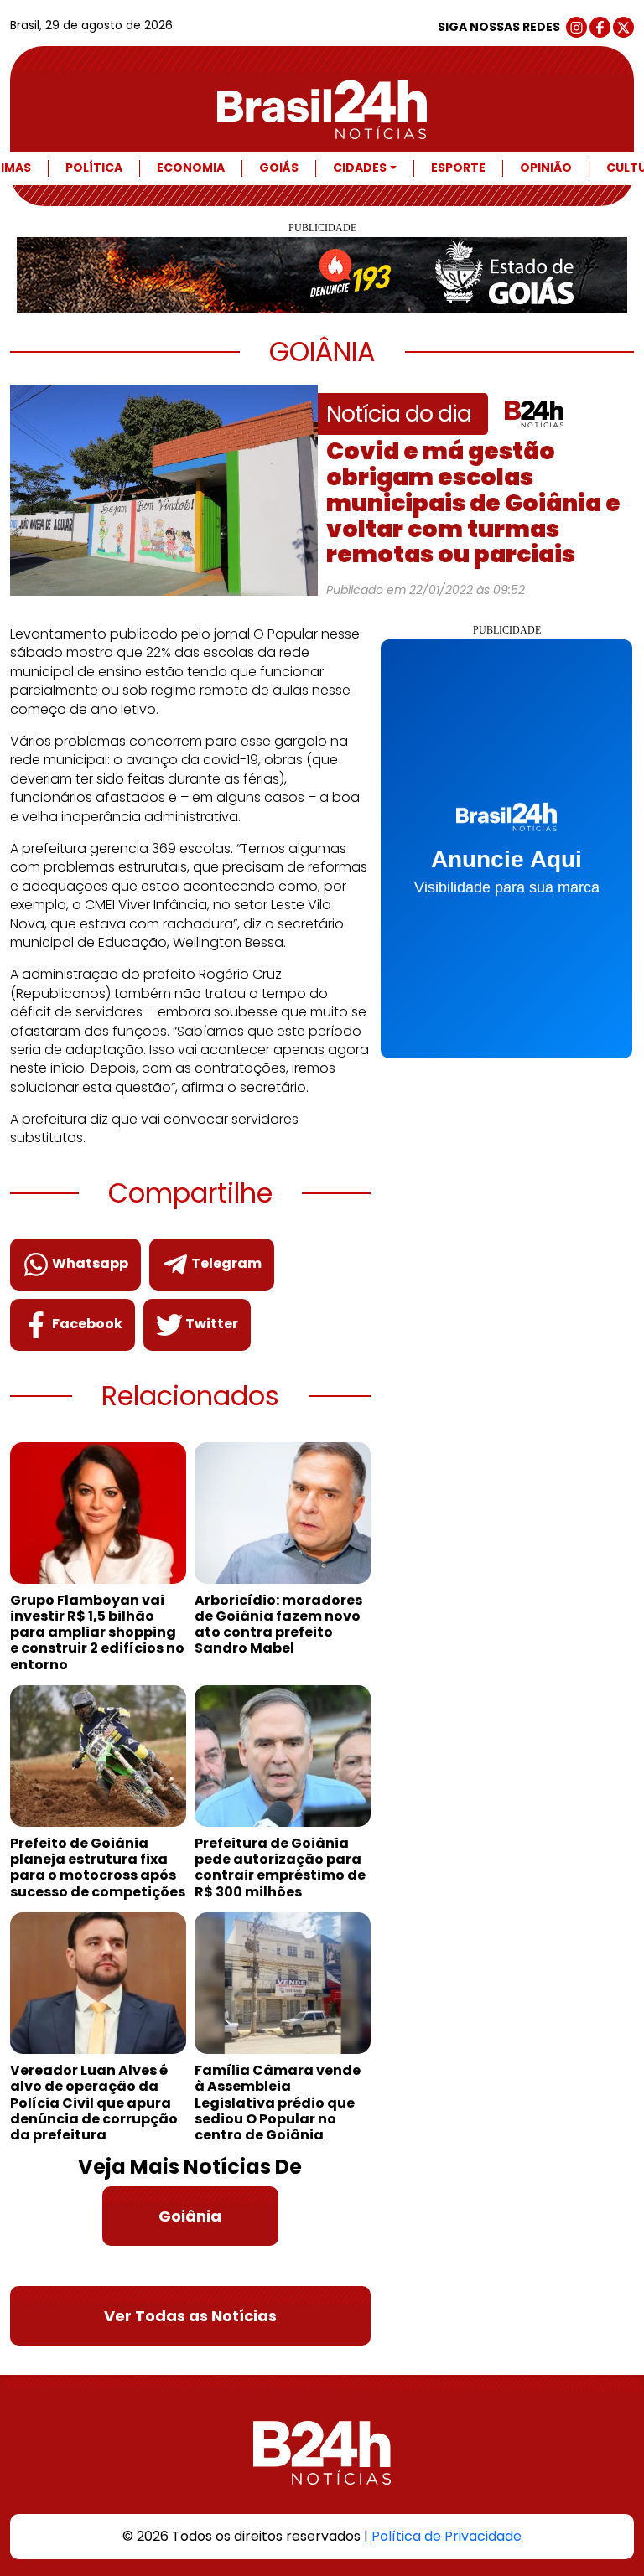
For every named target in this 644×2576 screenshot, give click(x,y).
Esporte (458, 168)
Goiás (279, 168)
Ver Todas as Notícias (190, 2316)
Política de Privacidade (447, 2536)
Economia (191, 168)
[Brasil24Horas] (322, 109)
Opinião (546, 168)
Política (94, 168)
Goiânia (190, 2216)
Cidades (360, 168)
